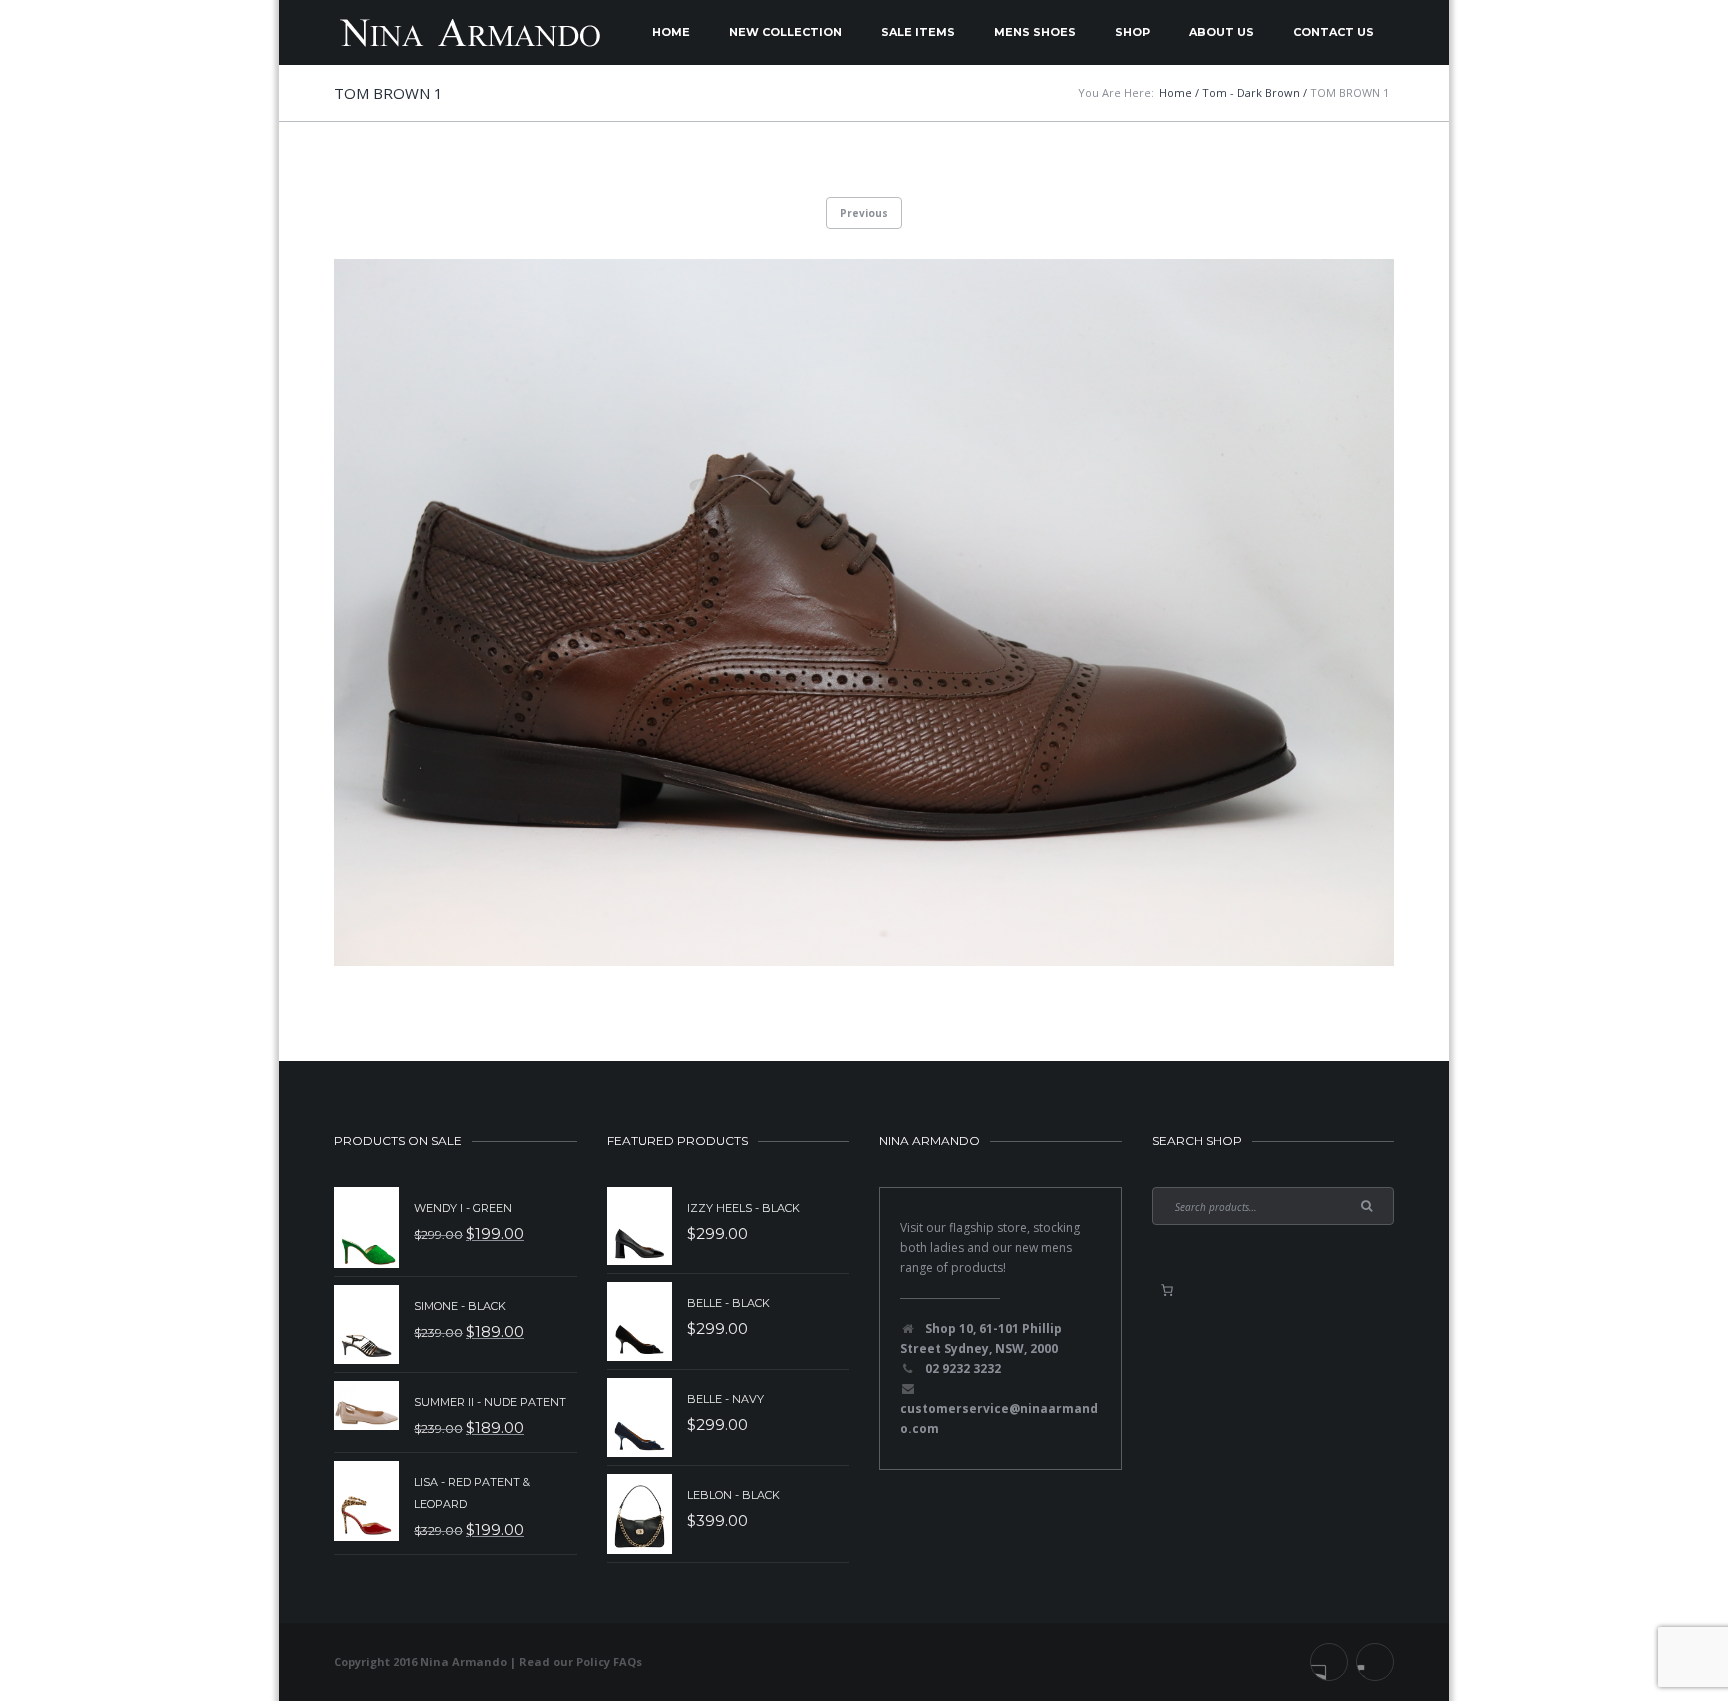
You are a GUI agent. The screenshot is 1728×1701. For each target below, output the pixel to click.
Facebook (1329, 1662)
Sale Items (918, 32)
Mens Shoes (1035, 32)
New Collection (785, 32)
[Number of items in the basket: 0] (1167, 1290)
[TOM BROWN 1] (864, 612)
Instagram (1375, 1662)
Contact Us (1333, 32)
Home (671, 32)
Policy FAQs (609, 1661)
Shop (1132, 32)
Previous (864, 213)
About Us (1221, 32)
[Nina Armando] (469, 32)
